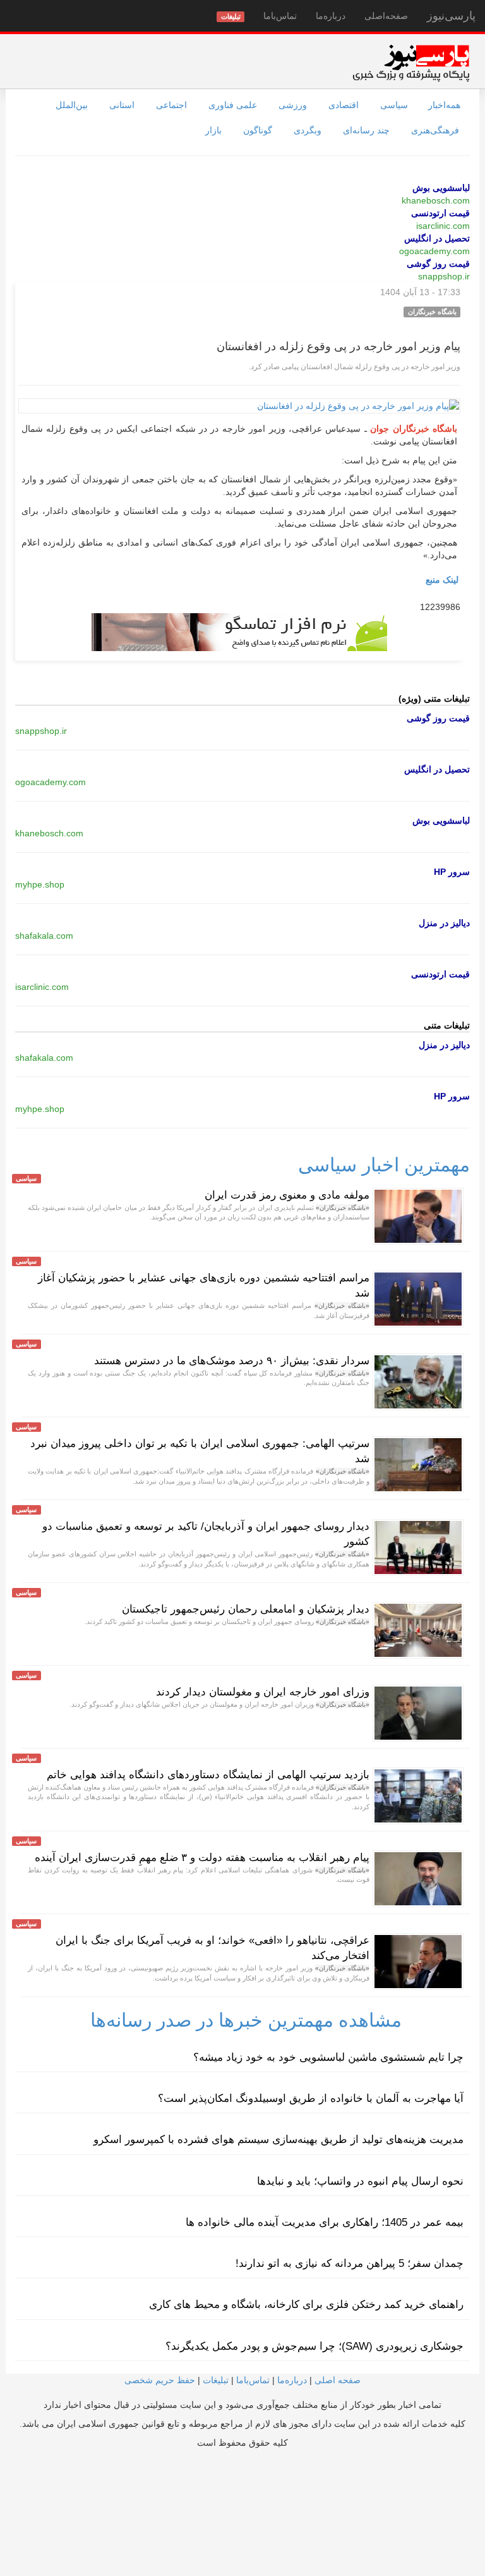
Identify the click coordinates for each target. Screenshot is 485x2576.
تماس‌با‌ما (280, 16)
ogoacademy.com (434, 251)
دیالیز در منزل (444, 923)
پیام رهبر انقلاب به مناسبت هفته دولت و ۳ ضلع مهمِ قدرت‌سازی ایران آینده (202, 1858)
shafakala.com (44, 936)
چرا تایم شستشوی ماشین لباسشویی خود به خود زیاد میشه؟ (328, 2057)
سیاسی (394, 105)
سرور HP (452, 872)
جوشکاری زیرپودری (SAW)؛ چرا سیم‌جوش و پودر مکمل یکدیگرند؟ (314, 2346)
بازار (213, 130)
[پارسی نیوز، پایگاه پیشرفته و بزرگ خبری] (411, 63)
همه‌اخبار (444, 105)
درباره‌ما (331, 16)
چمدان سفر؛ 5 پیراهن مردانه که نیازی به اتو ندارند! (350, 2263)
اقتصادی (344, 105)
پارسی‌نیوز (451, 16)
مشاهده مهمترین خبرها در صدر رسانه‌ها (246, 2020)
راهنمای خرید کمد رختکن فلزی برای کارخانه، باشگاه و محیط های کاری (306, 2304)
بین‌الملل (72, 105)
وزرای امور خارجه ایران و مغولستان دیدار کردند (263, 1692)
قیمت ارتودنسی (440, 213)
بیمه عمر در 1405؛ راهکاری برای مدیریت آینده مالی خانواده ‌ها (325, 2222)
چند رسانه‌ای (366, 130)
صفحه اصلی (338, 2380)
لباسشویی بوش (441, 188)
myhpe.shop (40, 884)
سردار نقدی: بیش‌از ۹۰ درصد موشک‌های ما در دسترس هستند (232, 1361)
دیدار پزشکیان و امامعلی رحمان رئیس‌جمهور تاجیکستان (246, 1609)
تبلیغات (216, 2380)
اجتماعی (171, 105)
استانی (122, 105)
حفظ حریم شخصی (160, 2380)
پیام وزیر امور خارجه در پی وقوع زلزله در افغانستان (338, 346)
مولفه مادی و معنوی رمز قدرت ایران (287, 1195)
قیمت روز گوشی (438, 264)
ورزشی (293, 105)
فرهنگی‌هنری (435, 130)
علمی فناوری (233, 105)
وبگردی (308, 130)
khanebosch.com (436, 200)
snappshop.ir (444, 276)
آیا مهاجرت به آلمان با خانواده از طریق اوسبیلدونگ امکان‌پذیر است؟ (311, 2098)
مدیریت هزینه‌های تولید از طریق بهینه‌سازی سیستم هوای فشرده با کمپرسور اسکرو (278, 2140)
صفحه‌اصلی (386, 16)
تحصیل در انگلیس (437, 238)
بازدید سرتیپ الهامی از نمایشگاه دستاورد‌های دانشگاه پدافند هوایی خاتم (208, 1775)
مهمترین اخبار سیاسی (384, 1165)
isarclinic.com (443, 226)
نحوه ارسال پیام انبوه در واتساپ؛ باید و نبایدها (360, 2181)
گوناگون (258, 130)
